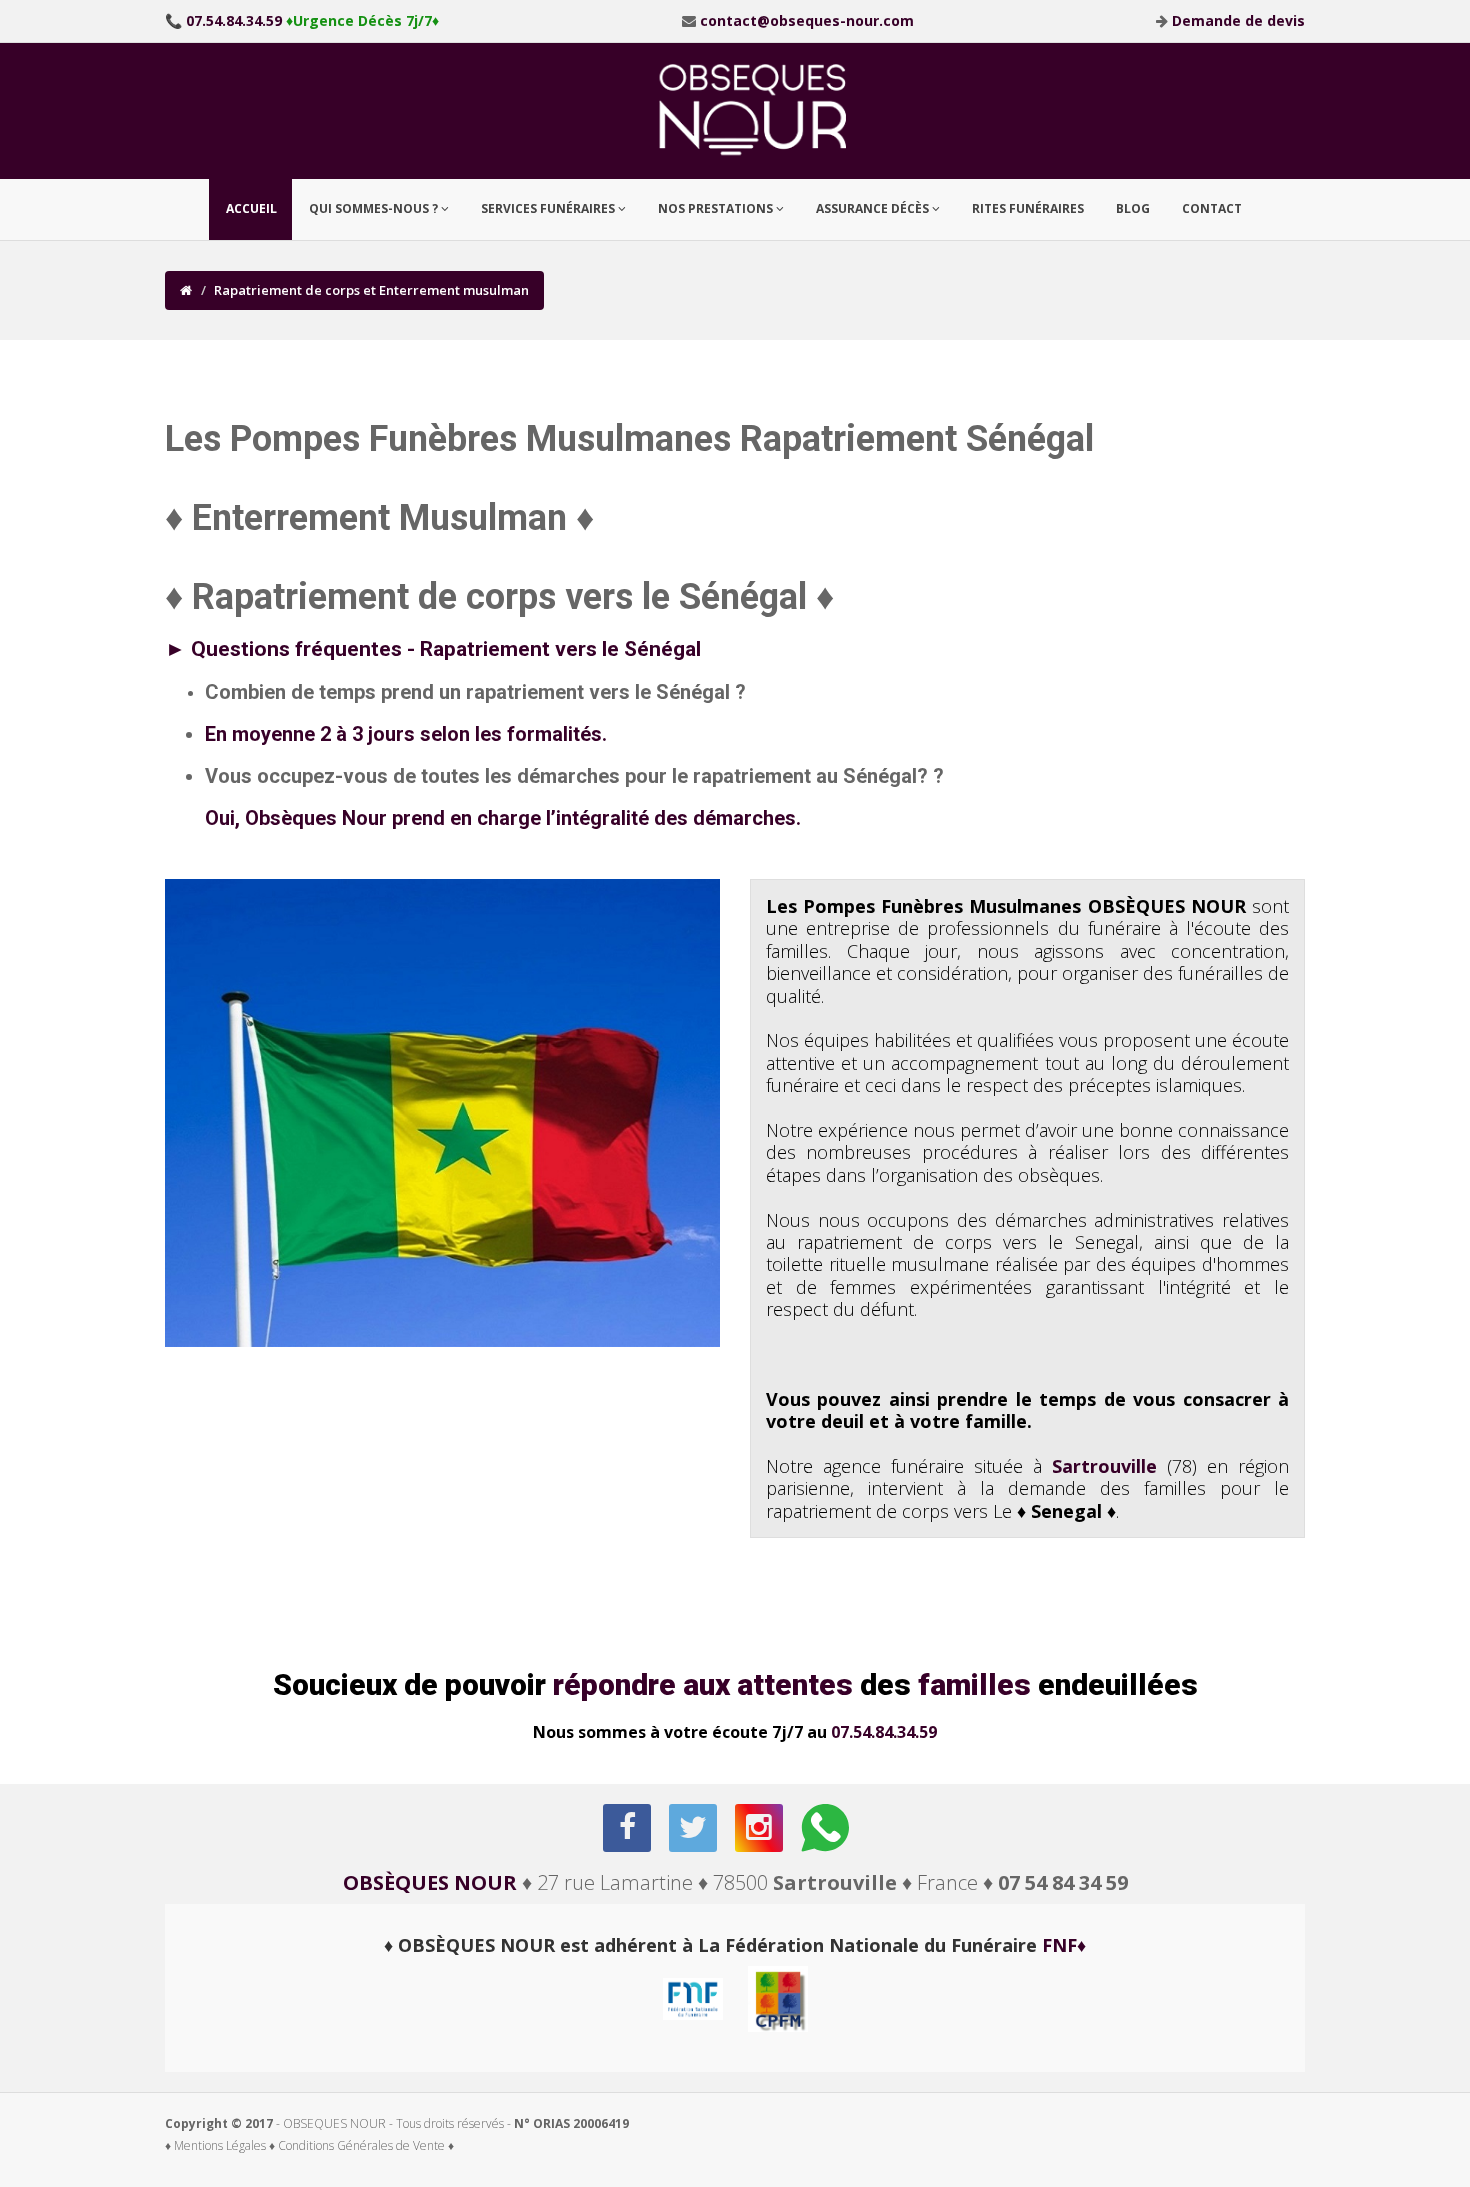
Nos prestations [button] (717, 208)
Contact (1212, 208)
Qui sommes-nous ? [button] (375, 208)
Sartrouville (1104, 1466)
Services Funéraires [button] (549, 208)
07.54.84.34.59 (884, 1732)
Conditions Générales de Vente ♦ (366, 2145)
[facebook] (628, 1828)
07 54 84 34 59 (1063, 1882)
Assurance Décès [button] (874, 208)
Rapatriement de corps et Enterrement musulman (371, 290)
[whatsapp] (826, 1828)
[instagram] (760, 1828)
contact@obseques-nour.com (807, 20)
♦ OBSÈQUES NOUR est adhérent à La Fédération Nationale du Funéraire (735, 1945)
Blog (1133, 208)
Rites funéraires (1028, 208)
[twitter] (694, 1828)
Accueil (251, 208)
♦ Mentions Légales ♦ (220, 2145)
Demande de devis (1238, 20)
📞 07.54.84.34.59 (223, 20)
